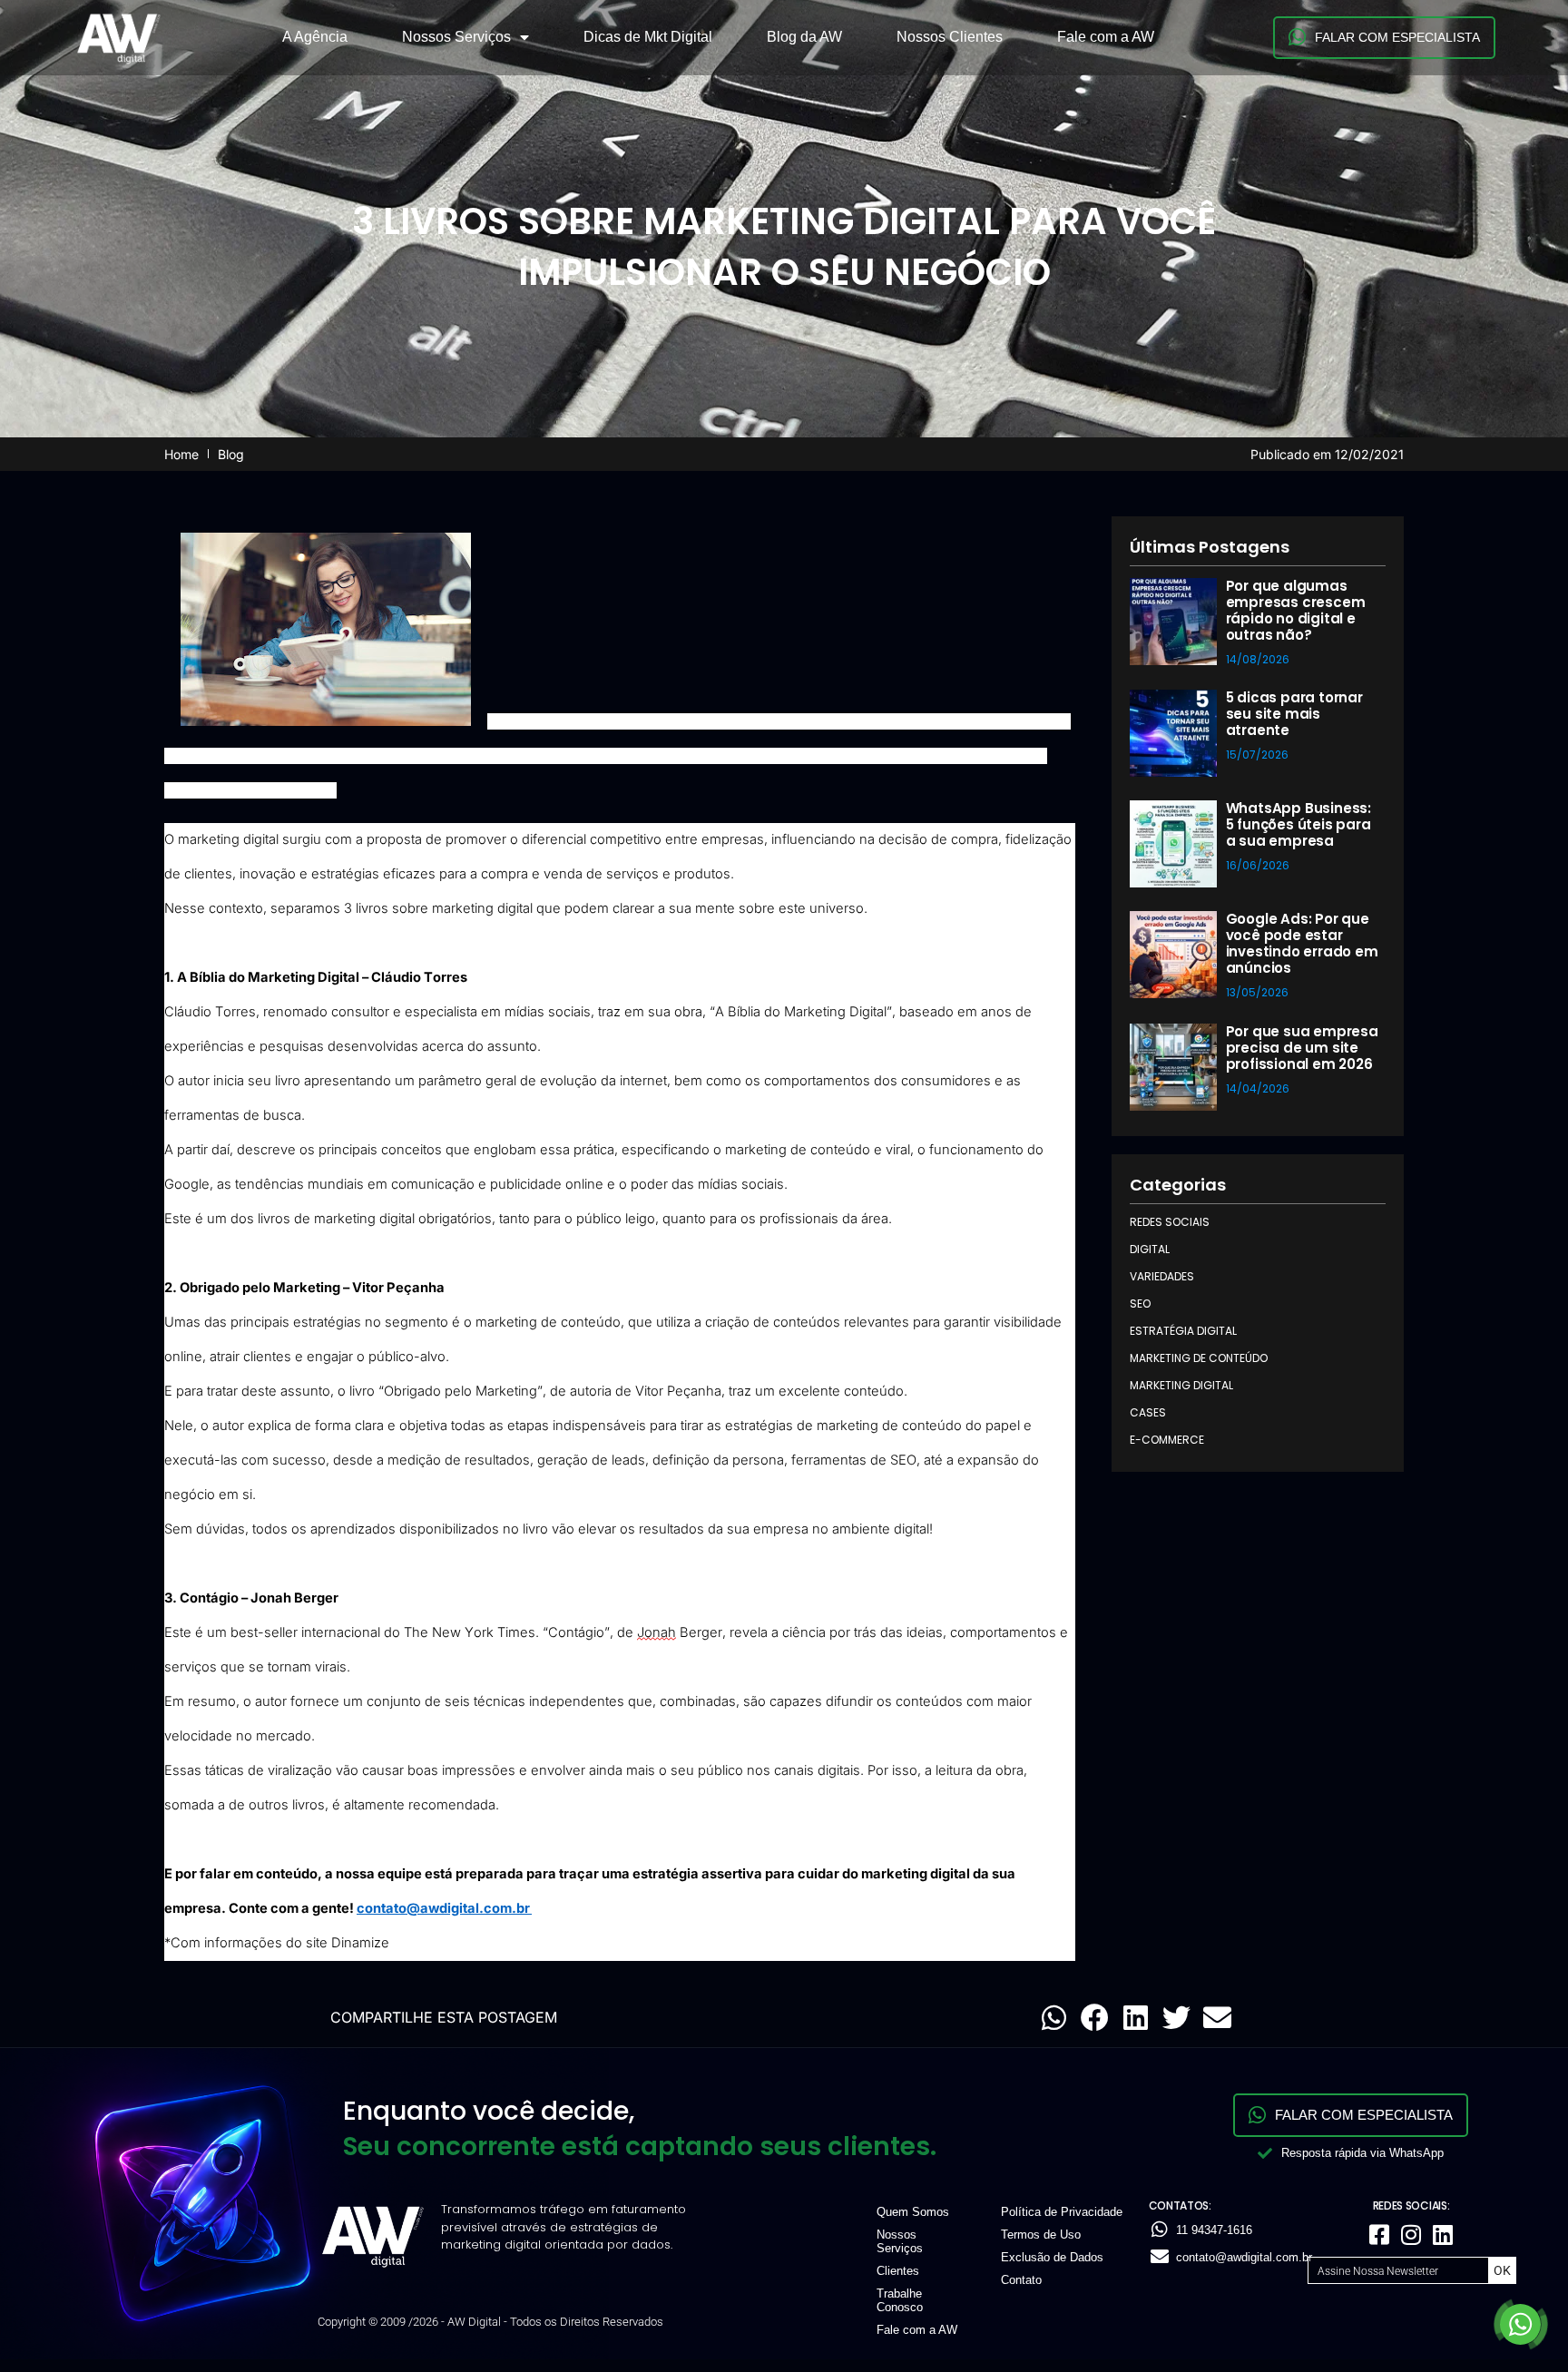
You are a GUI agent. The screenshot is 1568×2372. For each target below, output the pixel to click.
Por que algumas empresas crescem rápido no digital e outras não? (1296, 610)
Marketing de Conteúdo (1199, 1358)
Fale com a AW (1106, 37)
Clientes (898, 2271)
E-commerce (1167, 1440)
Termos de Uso (1041, 2235)
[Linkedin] (1443, 2234)
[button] (1054, 2018)
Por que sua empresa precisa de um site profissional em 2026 (1302, 1048)
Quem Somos (913, 2212)
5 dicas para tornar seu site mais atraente (1294, 714)
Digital (1150, 1249)
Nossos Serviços (456, 37)
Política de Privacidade (1062, 2212)
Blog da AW (804, 37)
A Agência (315, 37)
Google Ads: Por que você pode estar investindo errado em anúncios (1302, 943)
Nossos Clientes (950, 37)
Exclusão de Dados (1052, 2257)
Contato (1021, 2280)
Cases (1148, 1412)
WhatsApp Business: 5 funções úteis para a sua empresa (1298, 824)
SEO (1140, 1304)
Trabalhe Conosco (900, 2300)
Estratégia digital (1183, 1331)
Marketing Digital (1181, 1385)
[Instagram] (1411, 2234)
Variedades (1162, 1276)
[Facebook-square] (1379, 2234)
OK (1502, 2270)
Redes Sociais (1170, 1222)
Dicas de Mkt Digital (648, 37)
